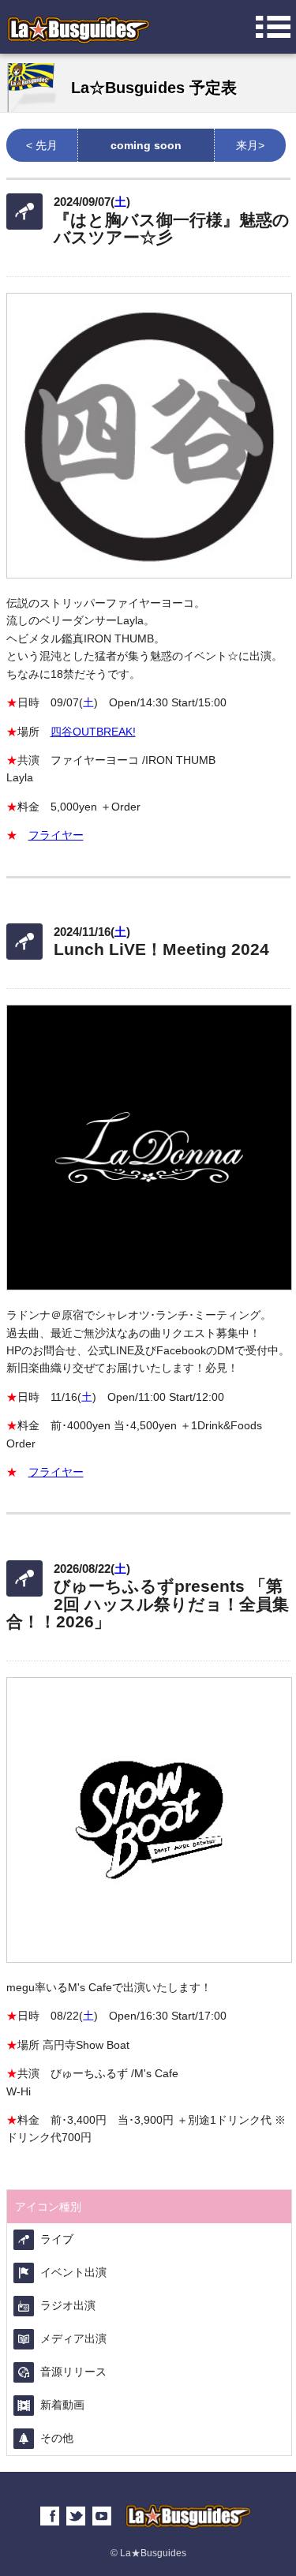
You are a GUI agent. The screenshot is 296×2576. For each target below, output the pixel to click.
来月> (250, 145)
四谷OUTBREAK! (93, 732)
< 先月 (42, 145)
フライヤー (56, 835)
